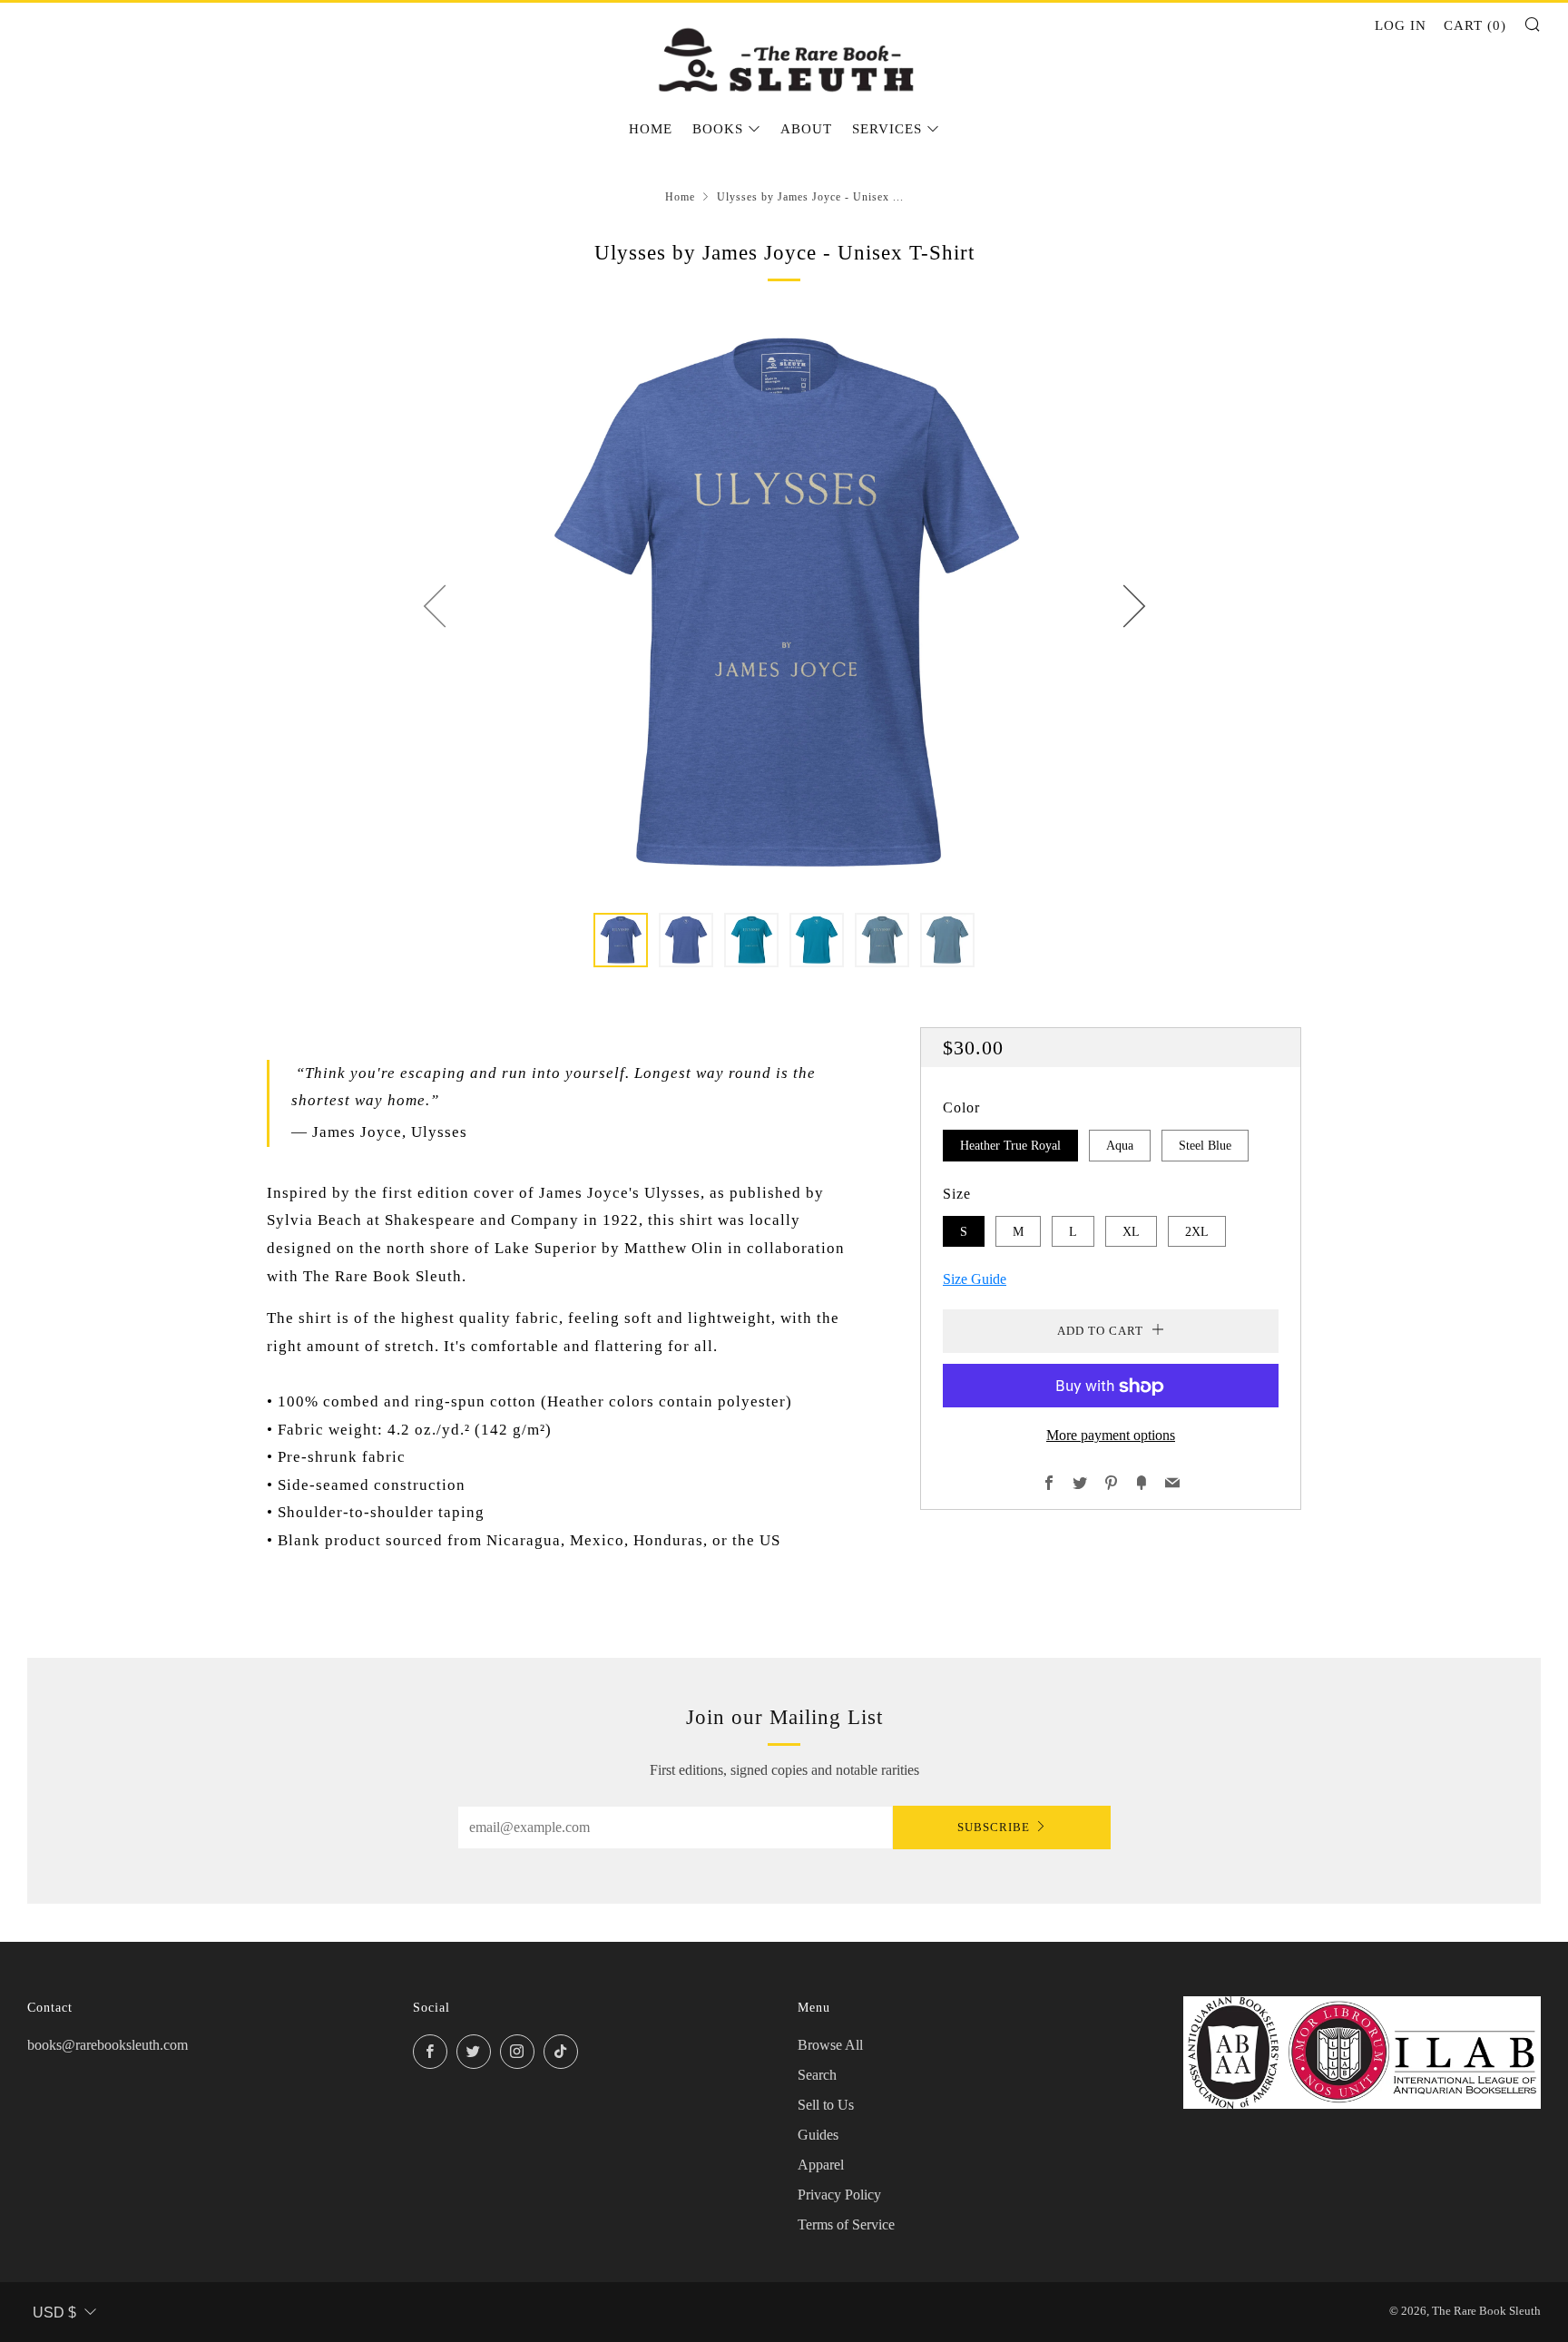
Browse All (830, 2045)
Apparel (821, 2165)
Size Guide (975, 1280)
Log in (1401, 25)
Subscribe (994, 1827)
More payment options (1111, 1436)
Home (651, 129)
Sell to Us (826, 2105)
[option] (784, 605)
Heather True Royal (1010, 1145)
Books (718, 129)
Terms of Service (846, 2224)
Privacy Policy (839, 2195)
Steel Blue (1205, 1145)
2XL (1197, 1231)
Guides (818, 2135)
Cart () (1475, 25)
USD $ (54, 2313)
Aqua (1120, 1145)
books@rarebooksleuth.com (108, 2045)
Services (887, 129)
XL (1131, 1231)
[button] (621, 940)
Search (817, 2075)
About (806, 129)
